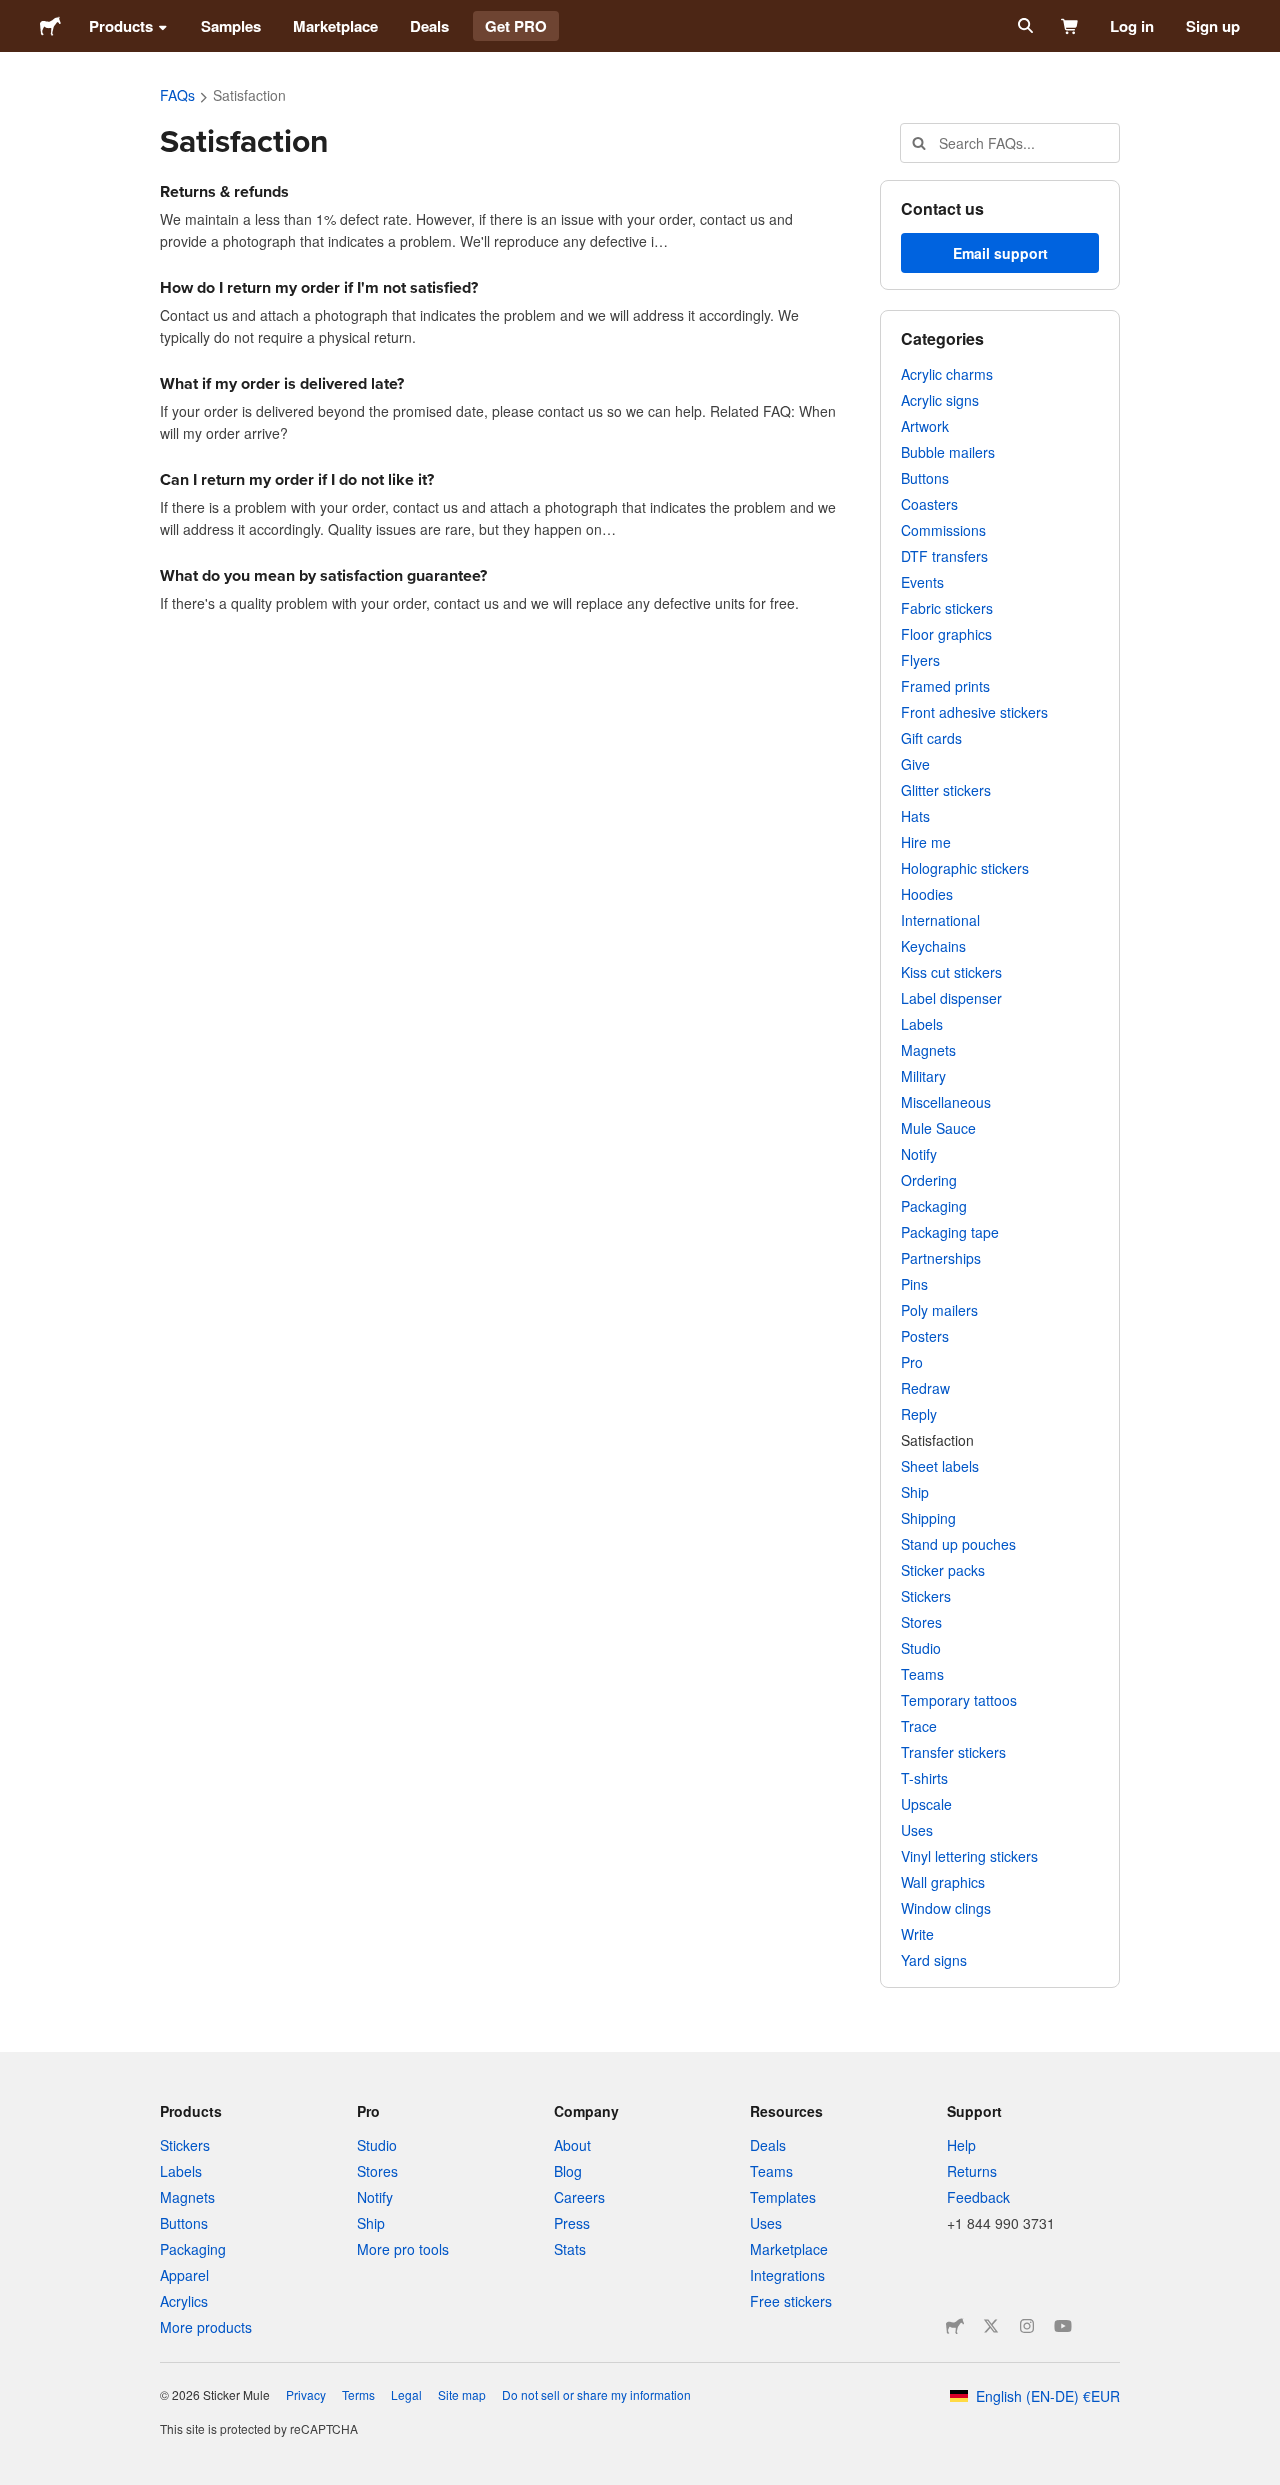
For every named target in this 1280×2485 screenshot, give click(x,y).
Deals (429, 26)
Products (121, 26)
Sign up (1213, 26)
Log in (1132, 26)
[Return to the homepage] (50, 26)
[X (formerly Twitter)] (991, 2326)
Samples (231, 26)
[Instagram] (1027, 2326)
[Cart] (1070, 26)
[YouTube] (1063, 2326)
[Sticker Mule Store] (955, 2326)
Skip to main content (15, 15)
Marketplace (335, 26)
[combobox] (1010, 143)
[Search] (1023, 26)
